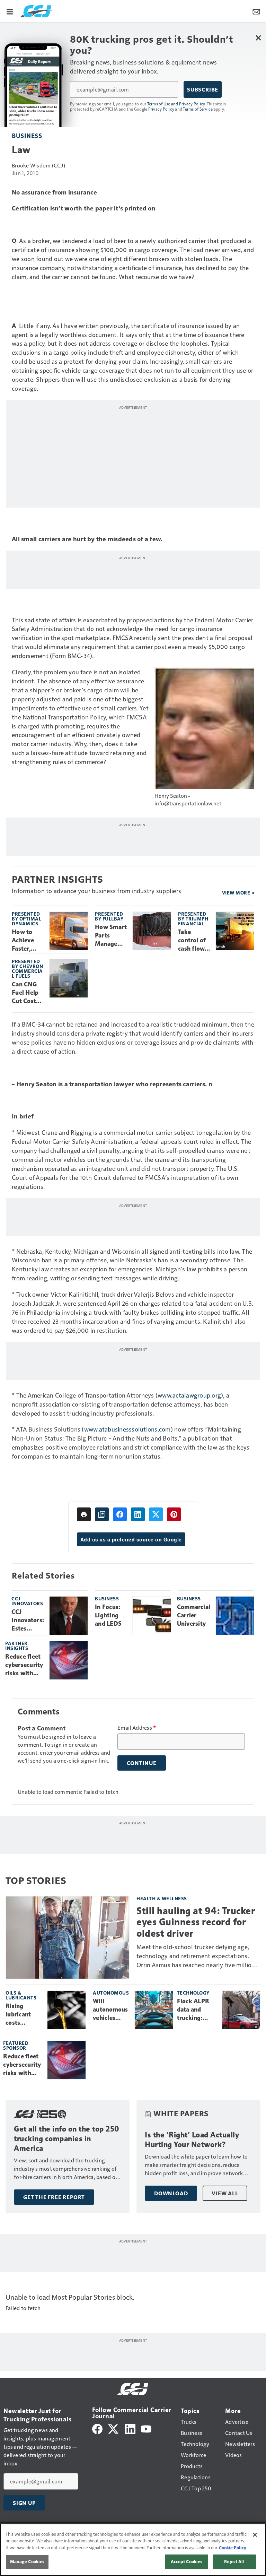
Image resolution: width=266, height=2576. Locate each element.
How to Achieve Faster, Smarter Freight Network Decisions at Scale (25, 941)
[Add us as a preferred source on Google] (102, 1514)
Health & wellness (162, 1898)
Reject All (234, 2561)
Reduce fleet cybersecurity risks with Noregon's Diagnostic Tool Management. (25, 1665)
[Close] (255, 2535)
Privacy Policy (161, 109)
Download (171, 2193)
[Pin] (174, 1514)
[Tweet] (156, 1514)
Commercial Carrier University (194, 1615)
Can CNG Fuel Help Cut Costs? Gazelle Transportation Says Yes (27, 993)
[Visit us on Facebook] (97, 2428)
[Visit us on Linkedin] (130, 2428)
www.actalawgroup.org (189, 1395)
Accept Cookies (187, 2561)
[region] (133, 2550)
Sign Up (24, 2503)
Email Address (137, 1728)
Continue (142, 1763)
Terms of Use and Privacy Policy (176, 104)
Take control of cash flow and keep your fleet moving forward (192, 941)
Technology (193, 1993)
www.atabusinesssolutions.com (127, 1429)
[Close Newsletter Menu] (258, 38)
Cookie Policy (233, 2548)
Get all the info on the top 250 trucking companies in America (67, 2139)
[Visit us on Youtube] (146, 2428)
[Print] (84, 1514)
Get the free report (54, 2197)
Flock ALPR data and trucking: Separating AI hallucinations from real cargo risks (197, 2010)
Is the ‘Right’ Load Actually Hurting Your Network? (192, 2140)
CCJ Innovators (27, 1601)
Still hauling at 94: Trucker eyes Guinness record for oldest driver (196, 1922)
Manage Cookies (27, 2561)
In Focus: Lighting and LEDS (108, 1615)
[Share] (120, 1514)
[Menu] (10, 11)
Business (27, 135)
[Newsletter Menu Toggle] (256, 11)
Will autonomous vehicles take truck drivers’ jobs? (110, 2010)
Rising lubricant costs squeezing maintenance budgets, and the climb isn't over (24, 2015)
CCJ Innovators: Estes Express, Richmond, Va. (28, 1620)
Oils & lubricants (21, 1995)
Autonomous (111, 1993)
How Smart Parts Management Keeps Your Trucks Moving (111, 936)
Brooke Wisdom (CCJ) (38, 165)
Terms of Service (198, 109)
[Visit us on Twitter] (114, 2428)
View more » (238, 893)
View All (225, 2193)
